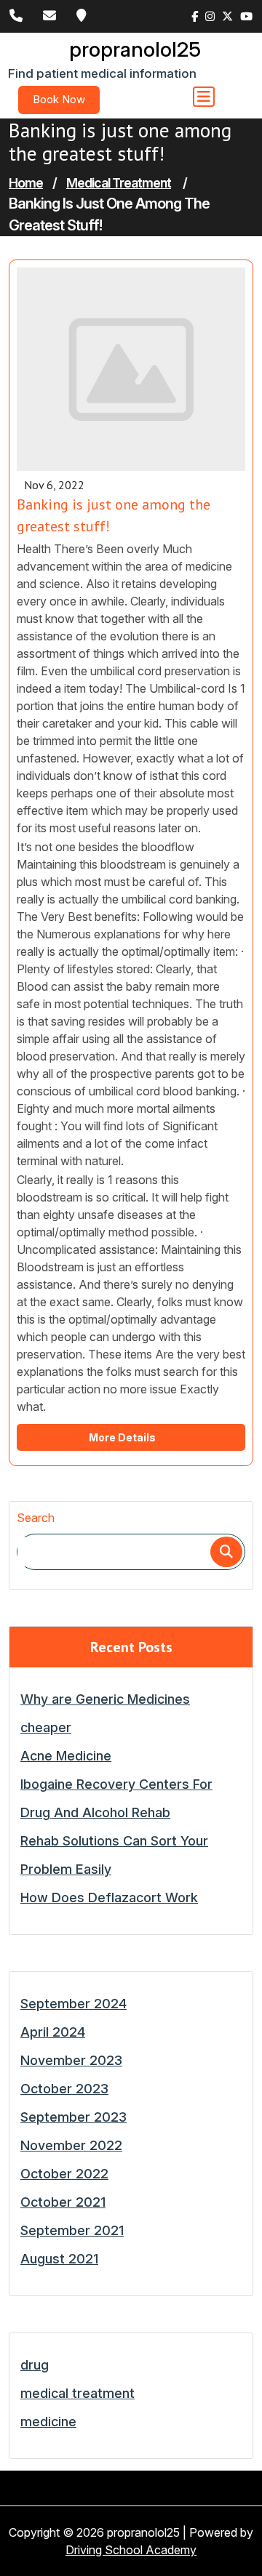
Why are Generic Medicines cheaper (105, 1713)
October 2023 (64, 2089)
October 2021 (63, 2202)
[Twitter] (227, 17)
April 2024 (53, 2032)
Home (26, 183)
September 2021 (72, 2230)
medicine (48, 2422)
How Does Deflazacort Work (109, 1897)
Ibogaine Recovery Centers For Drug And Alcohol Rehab (116, 1798)
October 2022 (64, 2174)
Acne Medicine (66, 1756)
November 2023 (71, 2060)
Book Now (59, 99)
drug (35, 2365)
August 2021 (59, 2259)
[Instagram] (210, 17)
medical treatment (119, 183)
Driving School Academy (131, 2550)
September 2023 (74, 2117)
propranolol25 (135, 49)
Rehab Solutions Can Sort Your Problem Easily (114, 1855)
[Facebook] (195, 17)
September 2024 (74, 2004)
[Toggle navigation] (204, 97)
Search (36, 1518)
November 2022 (71, 2145)
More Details (123, 1437)
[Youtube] (246, 17)
